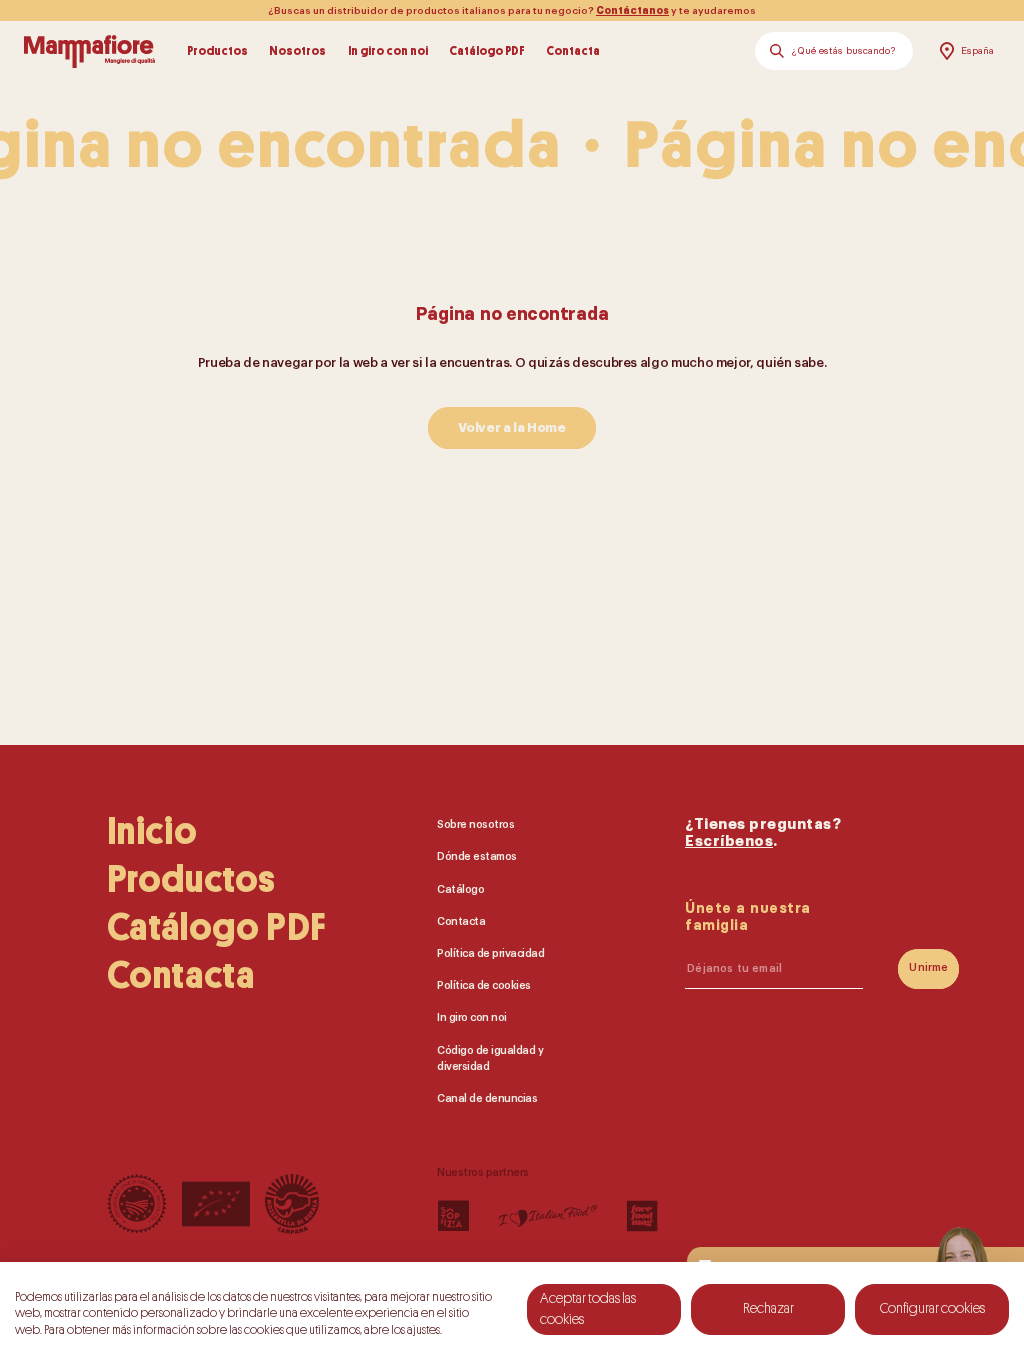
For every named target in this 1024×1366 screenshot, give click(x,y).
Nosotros (297, 51)
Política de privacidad (490, 953)
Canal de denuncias (487, 1098)
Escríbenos (729, 841)
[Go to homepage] (89, 51)
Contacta (573, 51)
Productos (217, 51)
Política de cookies (484, 985)
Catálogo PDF (487, 51)
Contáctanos (632, 11)
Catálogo (460, 888)
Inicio (152, 832)
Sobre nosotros (475, 824)
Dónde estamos (477, 856)
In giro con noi (388, 51)
